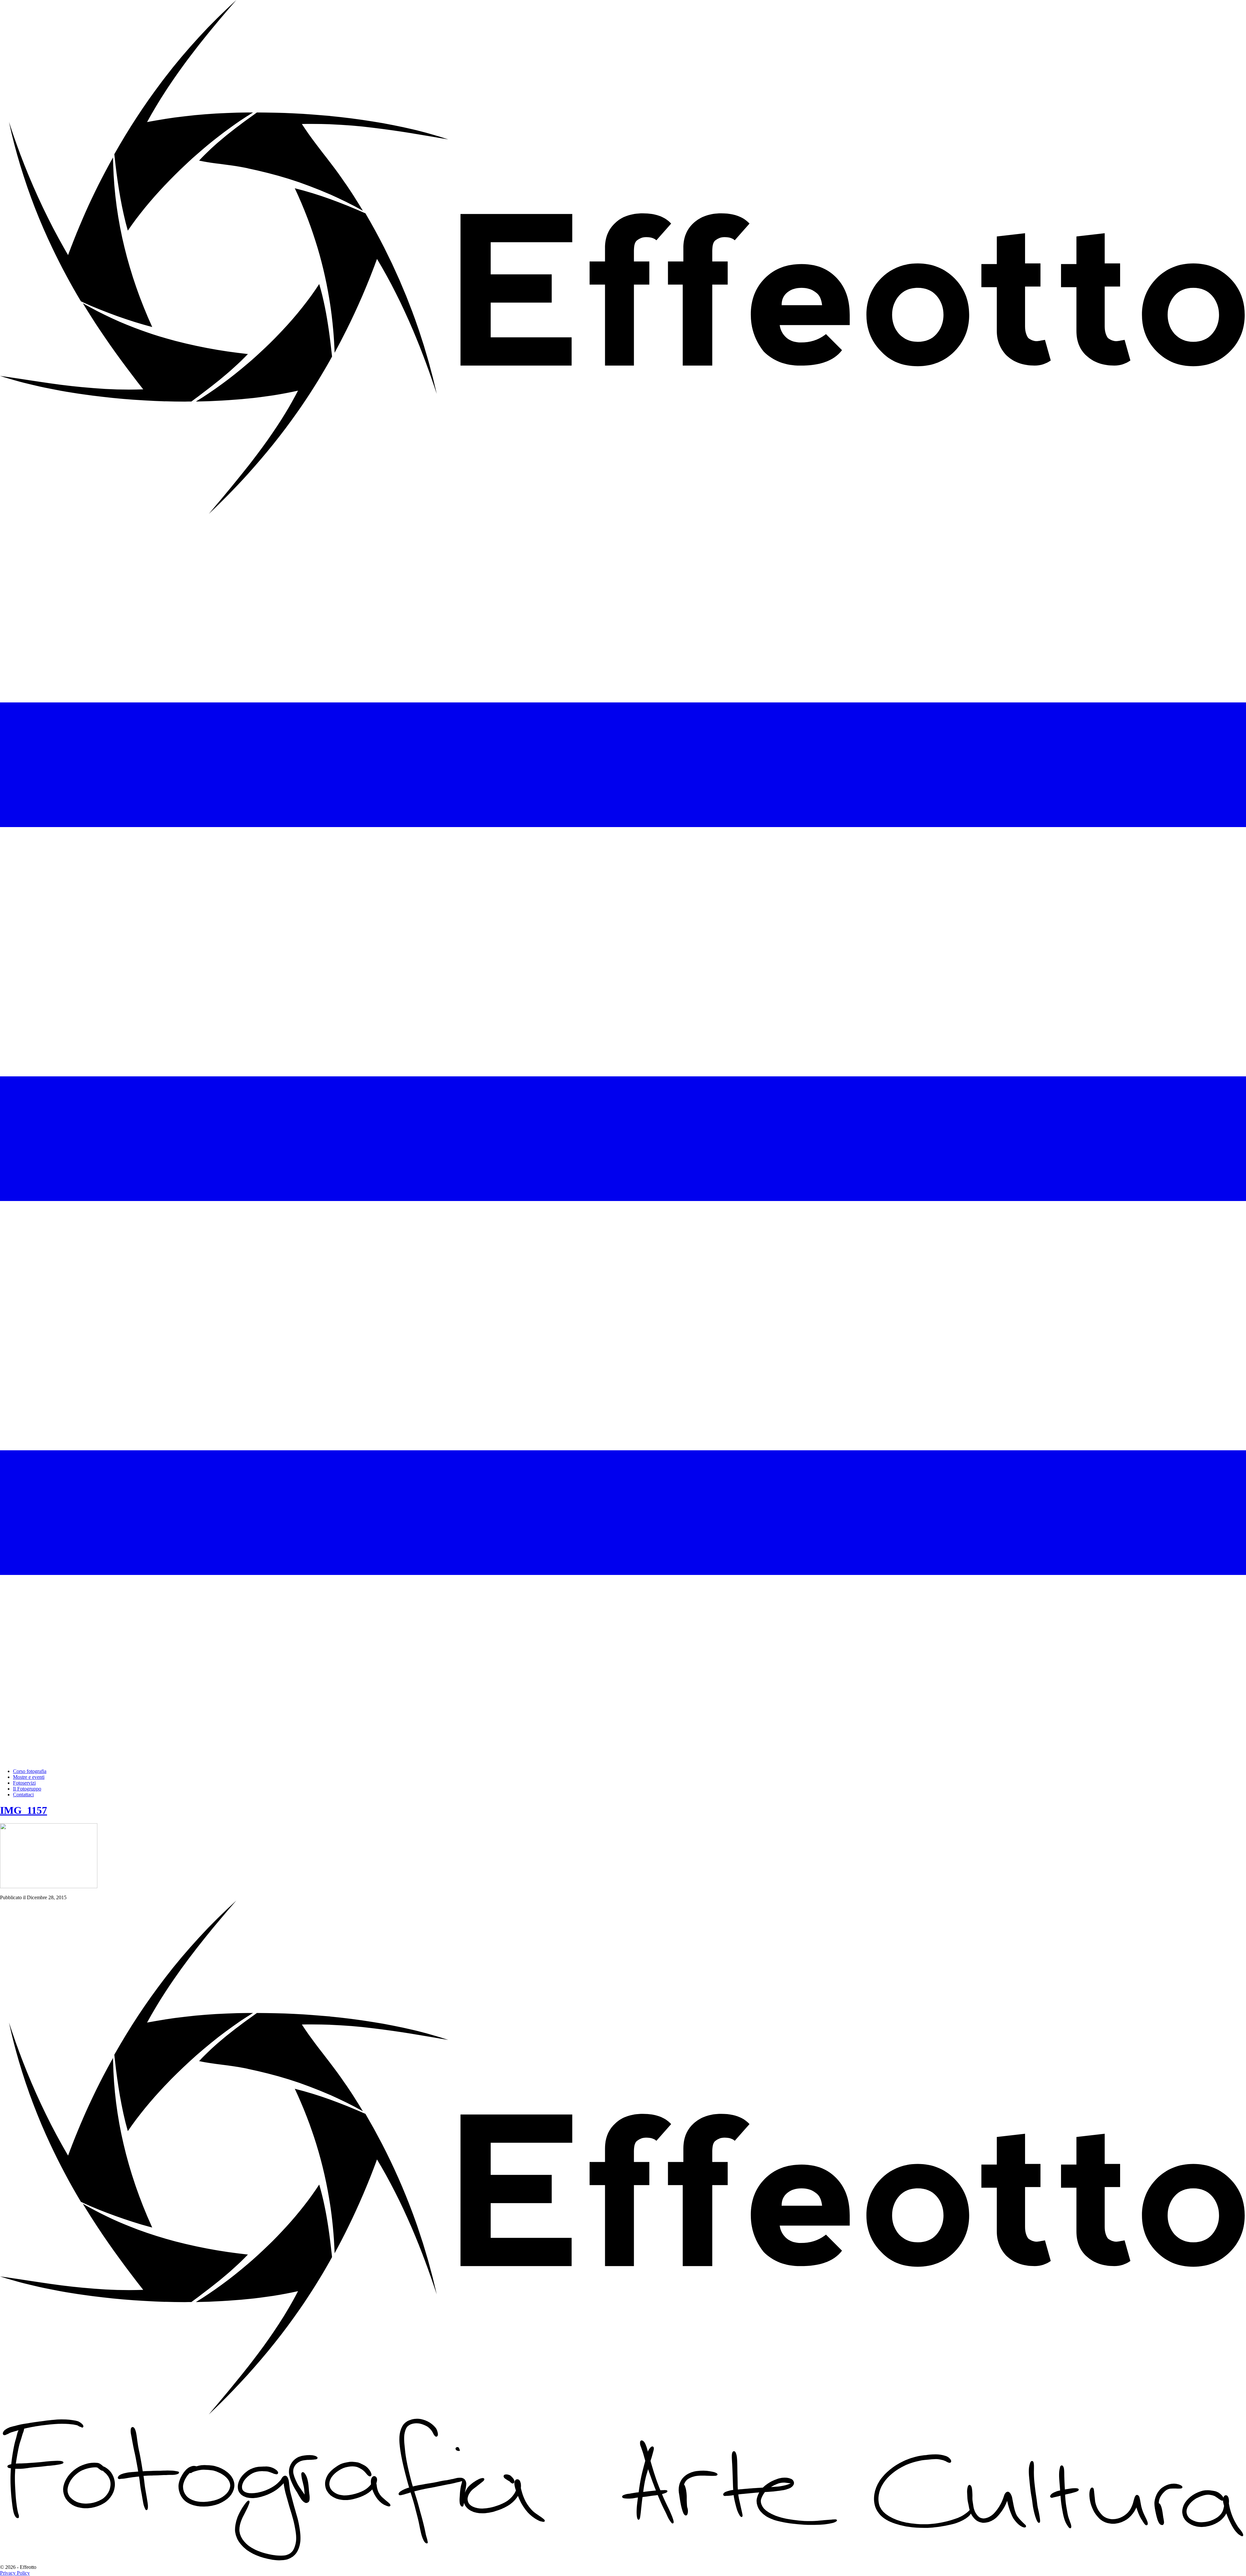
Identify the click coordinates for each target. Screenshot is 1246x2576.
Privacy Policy (15, 2573)
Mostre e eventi (29, 1777)
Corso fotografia (30, 1771)
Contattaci (23, 1795)
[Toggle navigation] (623, 1760)
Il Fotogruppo (27, 1789)
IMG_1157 (24, 1810)
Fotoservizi (24, 1783)
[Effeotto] (623, 512)
